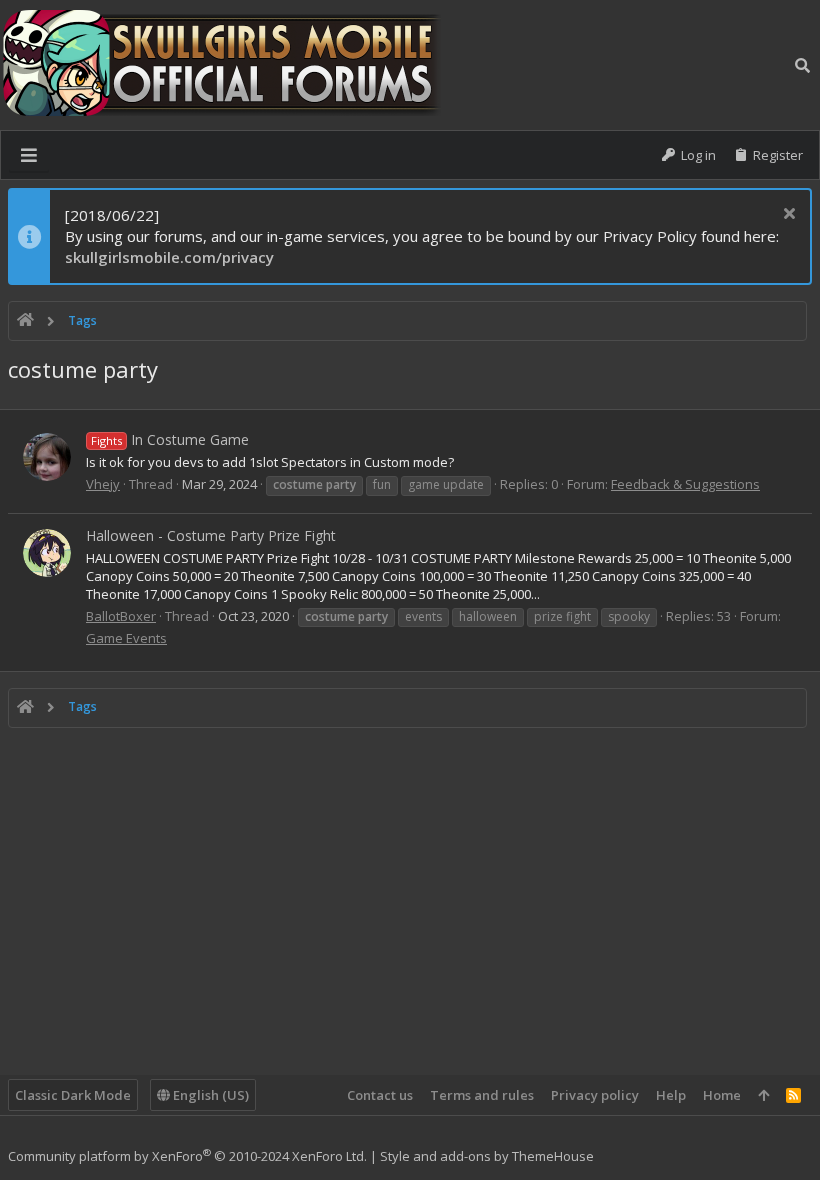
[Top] (763, 1095)
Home (722, 1095)
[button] (29, 155)
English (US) (209, 1095)
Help (671, 1095)
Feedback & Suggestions (685, 484)
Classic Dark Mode (73, 1095)
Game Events (126, 638)
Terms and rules (482, 1095)
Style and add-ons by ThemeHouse (487, 1156)
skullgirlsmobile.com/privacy (169, 257)
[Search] (802, 65)
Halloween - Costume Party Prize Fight (211, 535)
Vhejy (103, 484)
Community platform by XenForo (187, 1156)
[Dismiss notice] (786, 215)
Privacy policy (595, 1095)
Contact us (380, 1095)
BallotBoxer (121, 616)
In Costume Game (170, 439)
